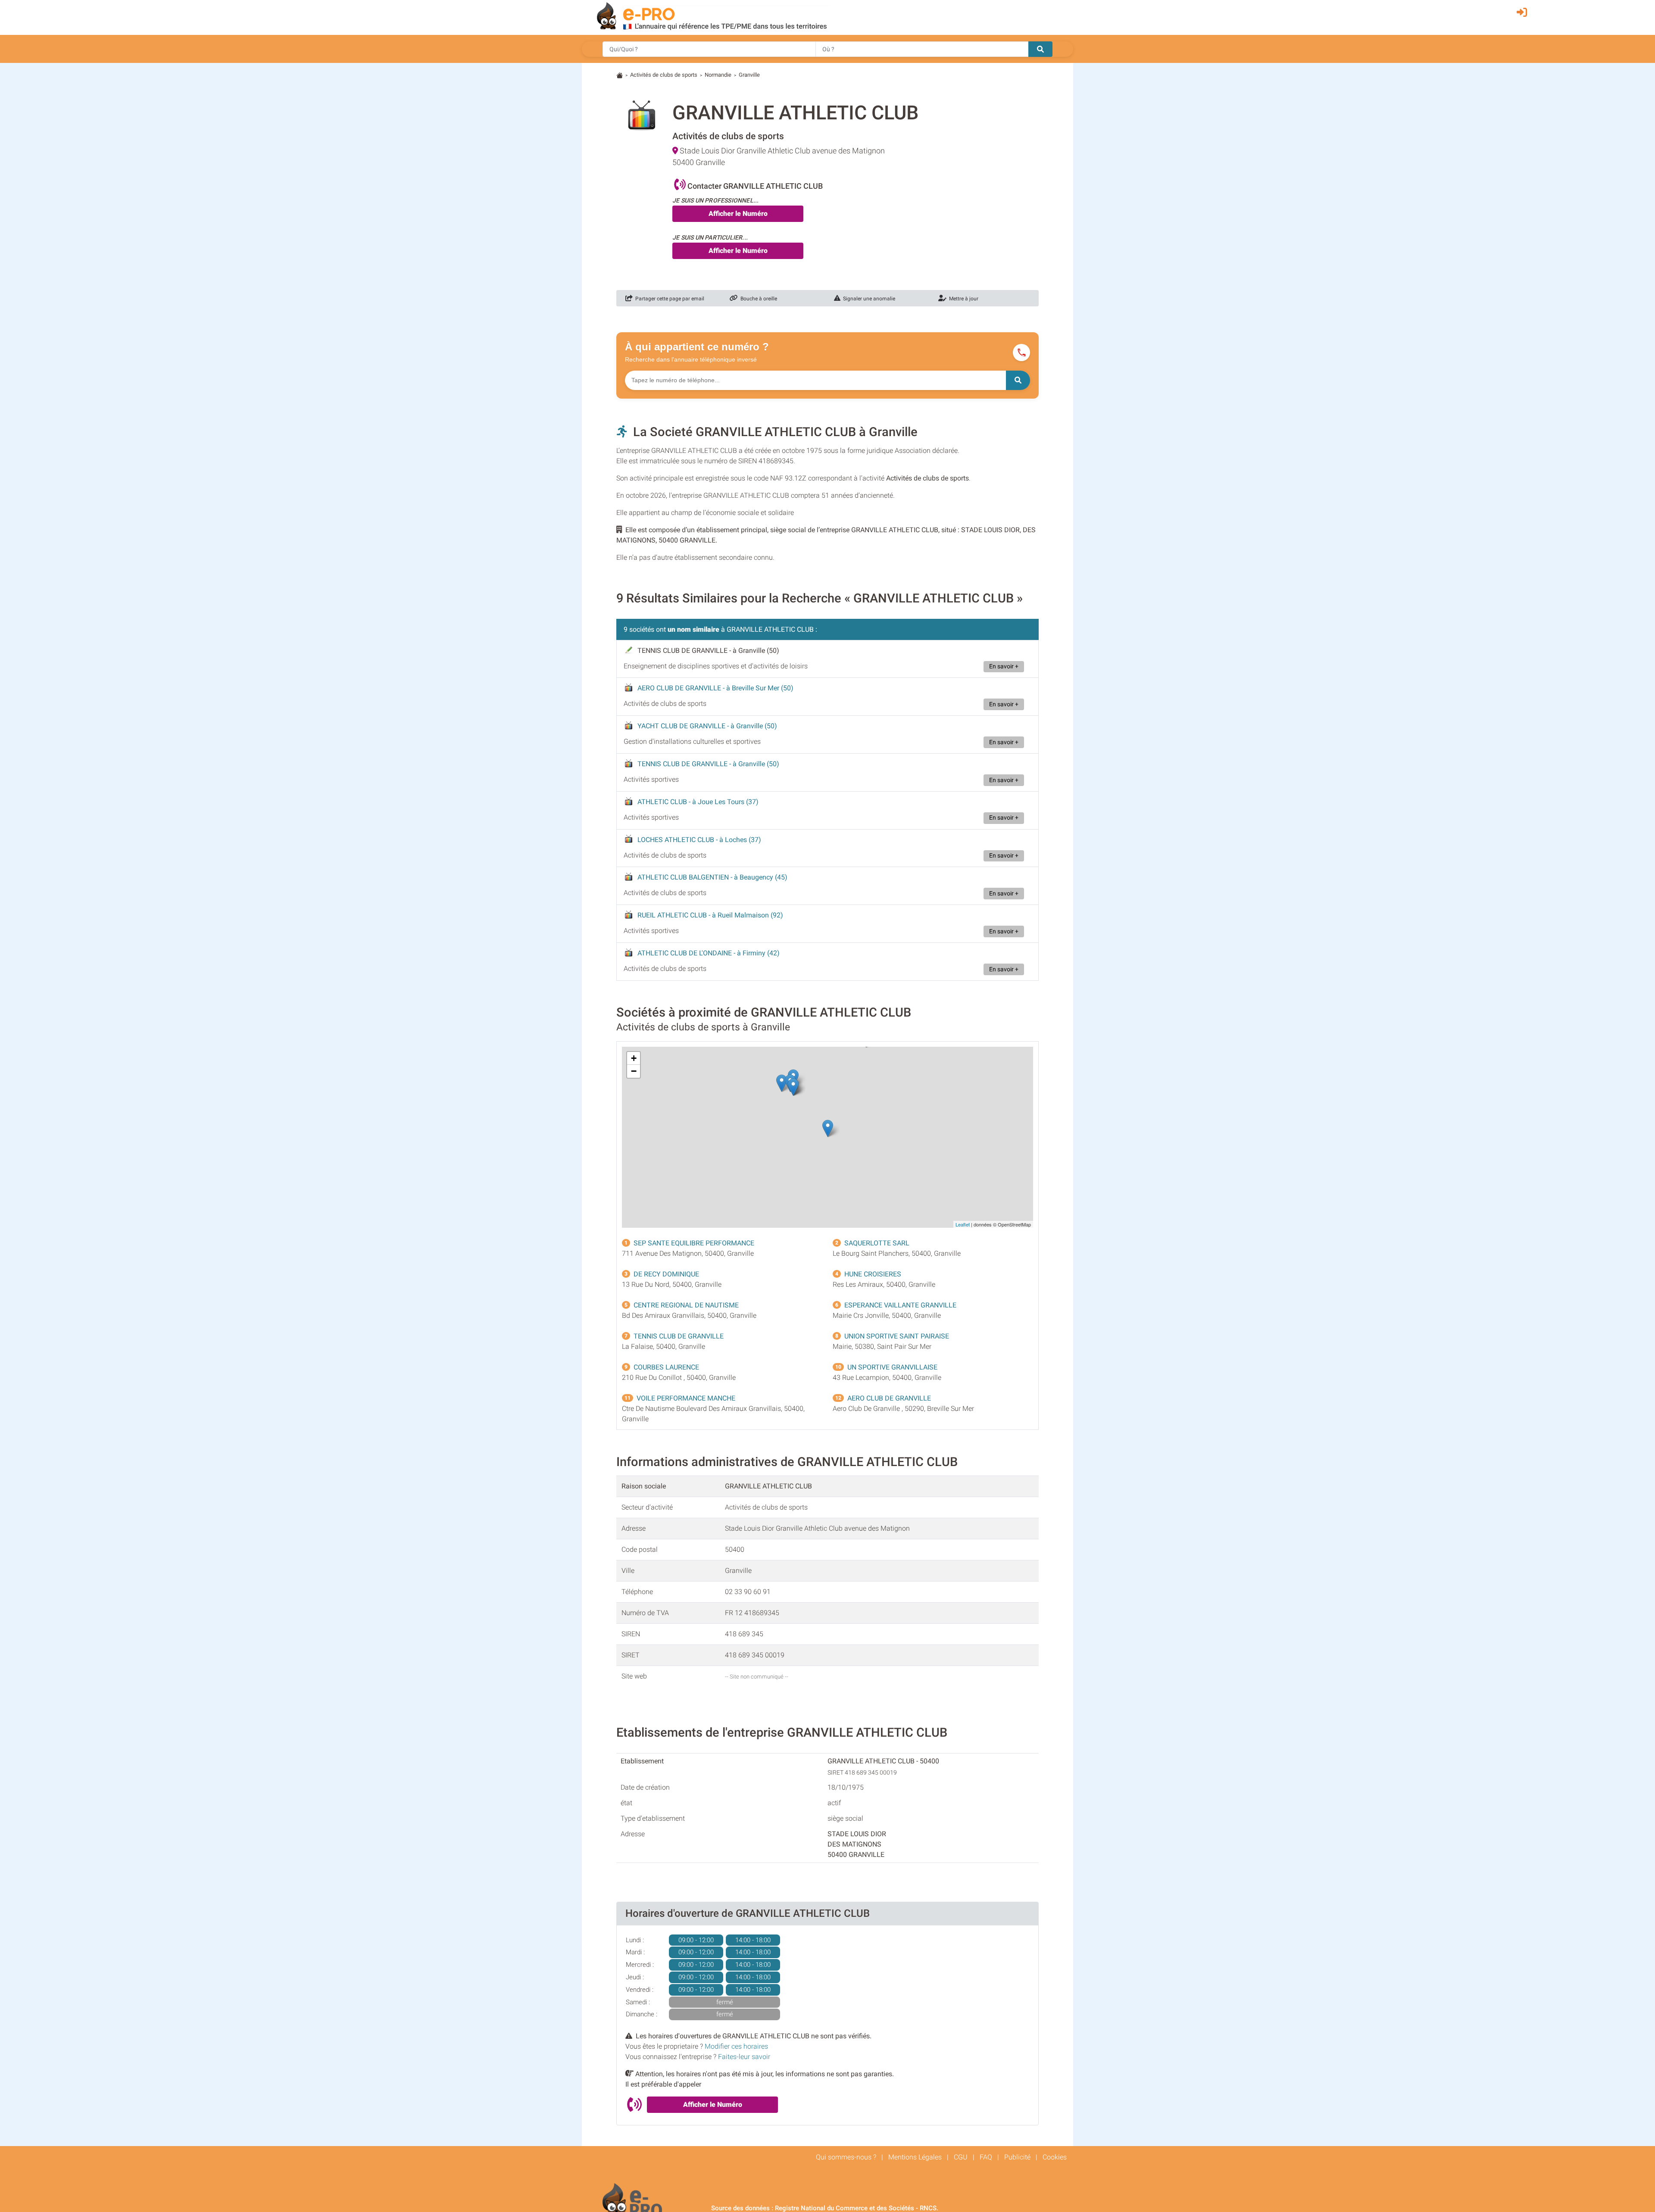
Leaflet (963, 1224)
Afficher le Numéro (738, 214)
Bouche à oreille (757, 299)
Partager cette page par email (668, 299)
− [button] (634, 1071)
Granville (749, 75)
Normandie (718, 75)
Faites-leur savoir (744, 2057)
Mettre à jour (962, 299)
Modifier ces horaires (736, 2046)
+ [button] (634, 1058)
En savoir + (1004, 666)
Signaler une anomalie (868, 299)
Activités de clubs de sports (664, 75)
